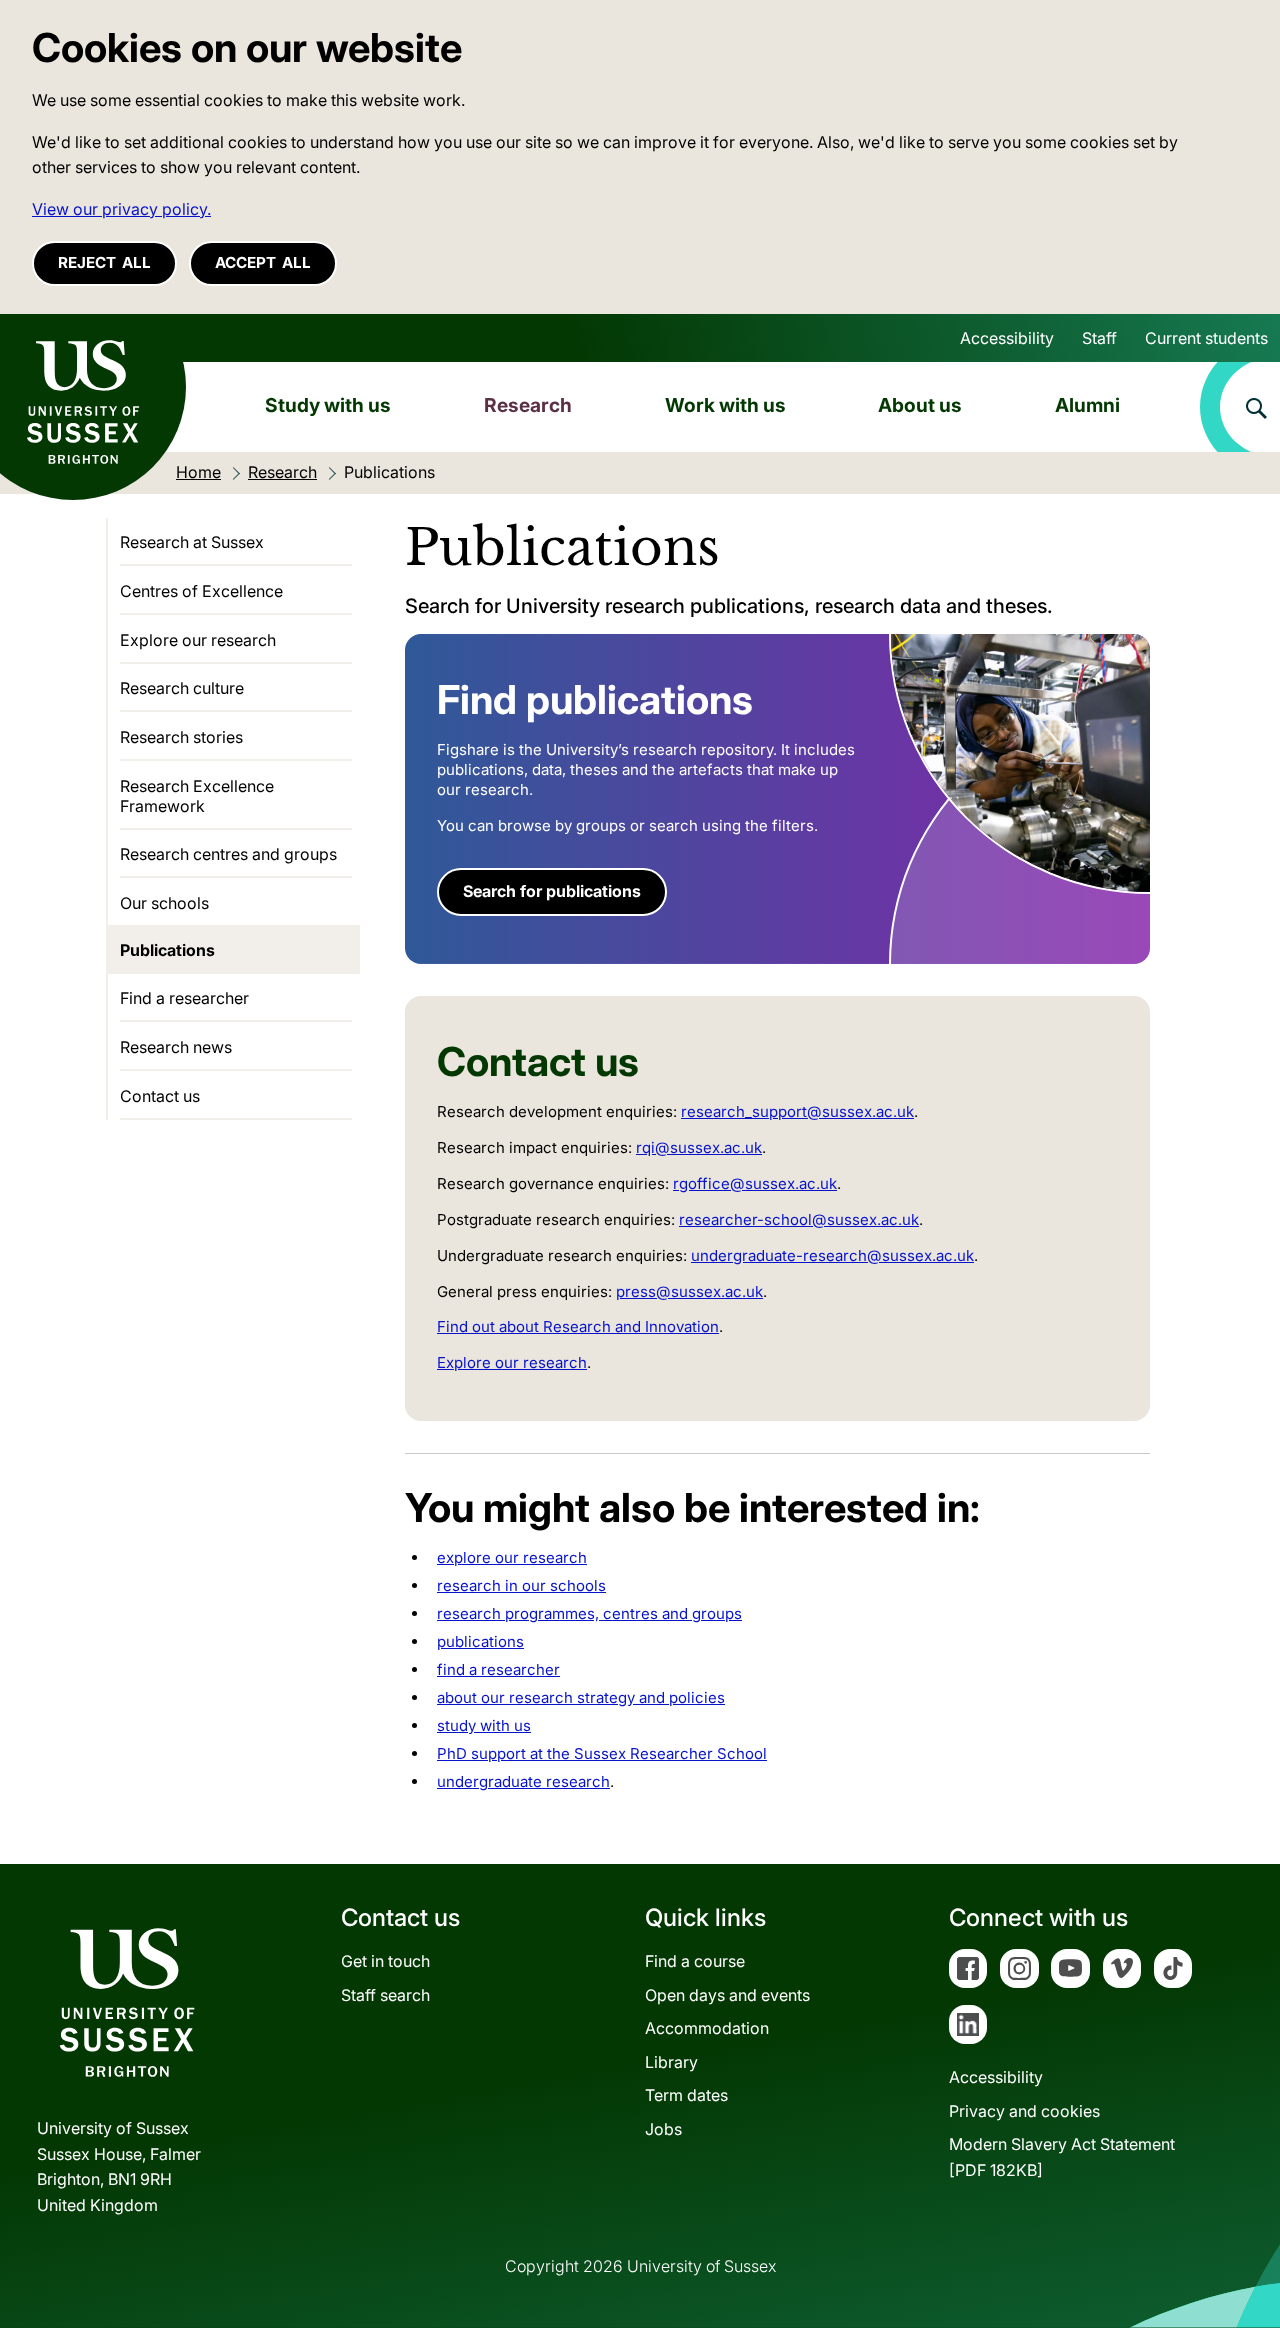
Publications (167, 950)
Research (528, 405)
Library (671, 2062)
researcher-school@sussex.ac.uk (799, 1219)
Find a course (695, 1961)
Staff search (385, 1995)
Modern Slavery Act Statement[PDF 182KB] (1062, 2157)
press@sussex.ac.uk (689, 1291)
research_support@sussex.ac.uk (797, 1111)
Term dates (686, 2095)
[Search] (1240, 407)
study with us (484, 1725)
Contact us (160, 1096)
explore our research (512, 1557)
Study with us (328, 405)
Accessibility (1007, 338)
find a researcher (498, 1669)
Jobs (663, 2129)
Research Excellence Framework (197, 796)
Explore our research (512, 1362)
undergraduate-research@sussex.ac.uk (832, 1255)
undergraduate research (523, 1781)
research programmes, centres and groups (589, 1613)
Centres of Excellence (201, 591)
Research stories (181, 737)
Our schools (164, 903)
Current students (1206, 338)
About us (920, 405)
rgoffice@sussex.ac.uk (755, 1183)
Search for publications (552, 891)
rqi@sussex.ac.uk (699, 1147)
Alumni (1087, 405)
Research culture (182, 688)
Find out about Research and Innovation (578, 1326)
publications (480, 1641)
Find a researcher (184, 998)
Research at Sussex (192, 542)
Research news (176, 1047)
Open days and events (727, 1995)
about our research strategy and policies (581, 1697)
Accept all (263, 262)
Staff (1099, 338)
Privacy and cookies (1024, 2111)
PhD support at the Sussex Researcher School (602, 1753)
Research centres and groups (228, 854)
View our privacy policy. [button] (121, 209)
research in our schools (521, 1585)
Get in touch (385, 1961)
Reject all (104, 262)
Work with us (725, 405)
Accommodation (707, 2028)
